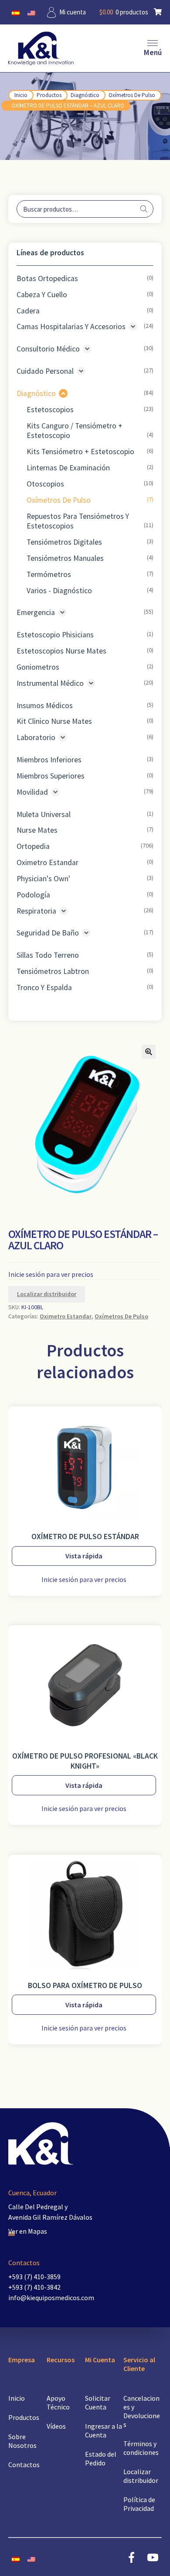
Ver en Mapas (28, 2231)
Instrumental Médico (50, 683)
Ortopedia (33, 846)
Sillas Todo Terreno (48, 955)
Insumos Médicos (45, 706)
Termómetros (49, 574)
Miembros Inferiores (49, 760)
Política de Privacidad (139, 2504)
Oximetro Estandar (48, 862)
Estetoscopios (50, 410)
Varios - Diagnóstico (59, 591)
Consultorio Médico (48, 349)
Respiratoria (36, 911)
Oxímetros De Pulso (132, 95)
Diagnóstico (85, 95)
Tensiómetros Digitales (64, 542)
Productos (49, 95)
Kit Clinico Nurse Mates (54, 721)
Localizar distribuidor (47, 1294)
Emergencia (36, 612)
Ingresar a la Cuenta (104, 2430)
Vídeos (56, 2426)
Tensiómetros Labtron (53, 971)
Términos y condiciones (141, 2448)
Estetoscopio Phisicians (55, 635)
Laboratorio (36, 737)
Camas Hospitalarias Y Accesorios (71, 327)
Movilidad (32, 792)
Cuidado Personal (45, 371)
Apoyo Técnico (58, 2402)
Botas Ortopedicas (47, 278)
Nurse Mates (37, 830)
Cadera (28, 311)
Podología (33, 895)
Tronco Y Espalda (44, 987)
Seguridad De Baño (48, 933)
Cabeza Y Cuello (42, 295)
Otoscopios (45, 484)
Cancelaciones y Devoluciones (142, 2411)
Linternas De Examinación (68, 468)
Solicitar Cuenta (98, 2402)
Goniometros (38, 667)
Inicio (21, 95)
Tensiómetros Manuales (65, 558)
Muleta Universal (44, 814)
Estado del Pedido (101, 2458)
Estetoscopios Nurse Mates (61, 651)
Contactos (24, 2465)
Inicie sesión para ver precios (51, 1274)
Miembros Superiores (51, 776)
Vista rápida (84, 1556)
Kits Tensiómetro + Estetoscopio (80, 452)
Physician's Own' (43, 879)
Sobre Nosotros (22, 2441)
